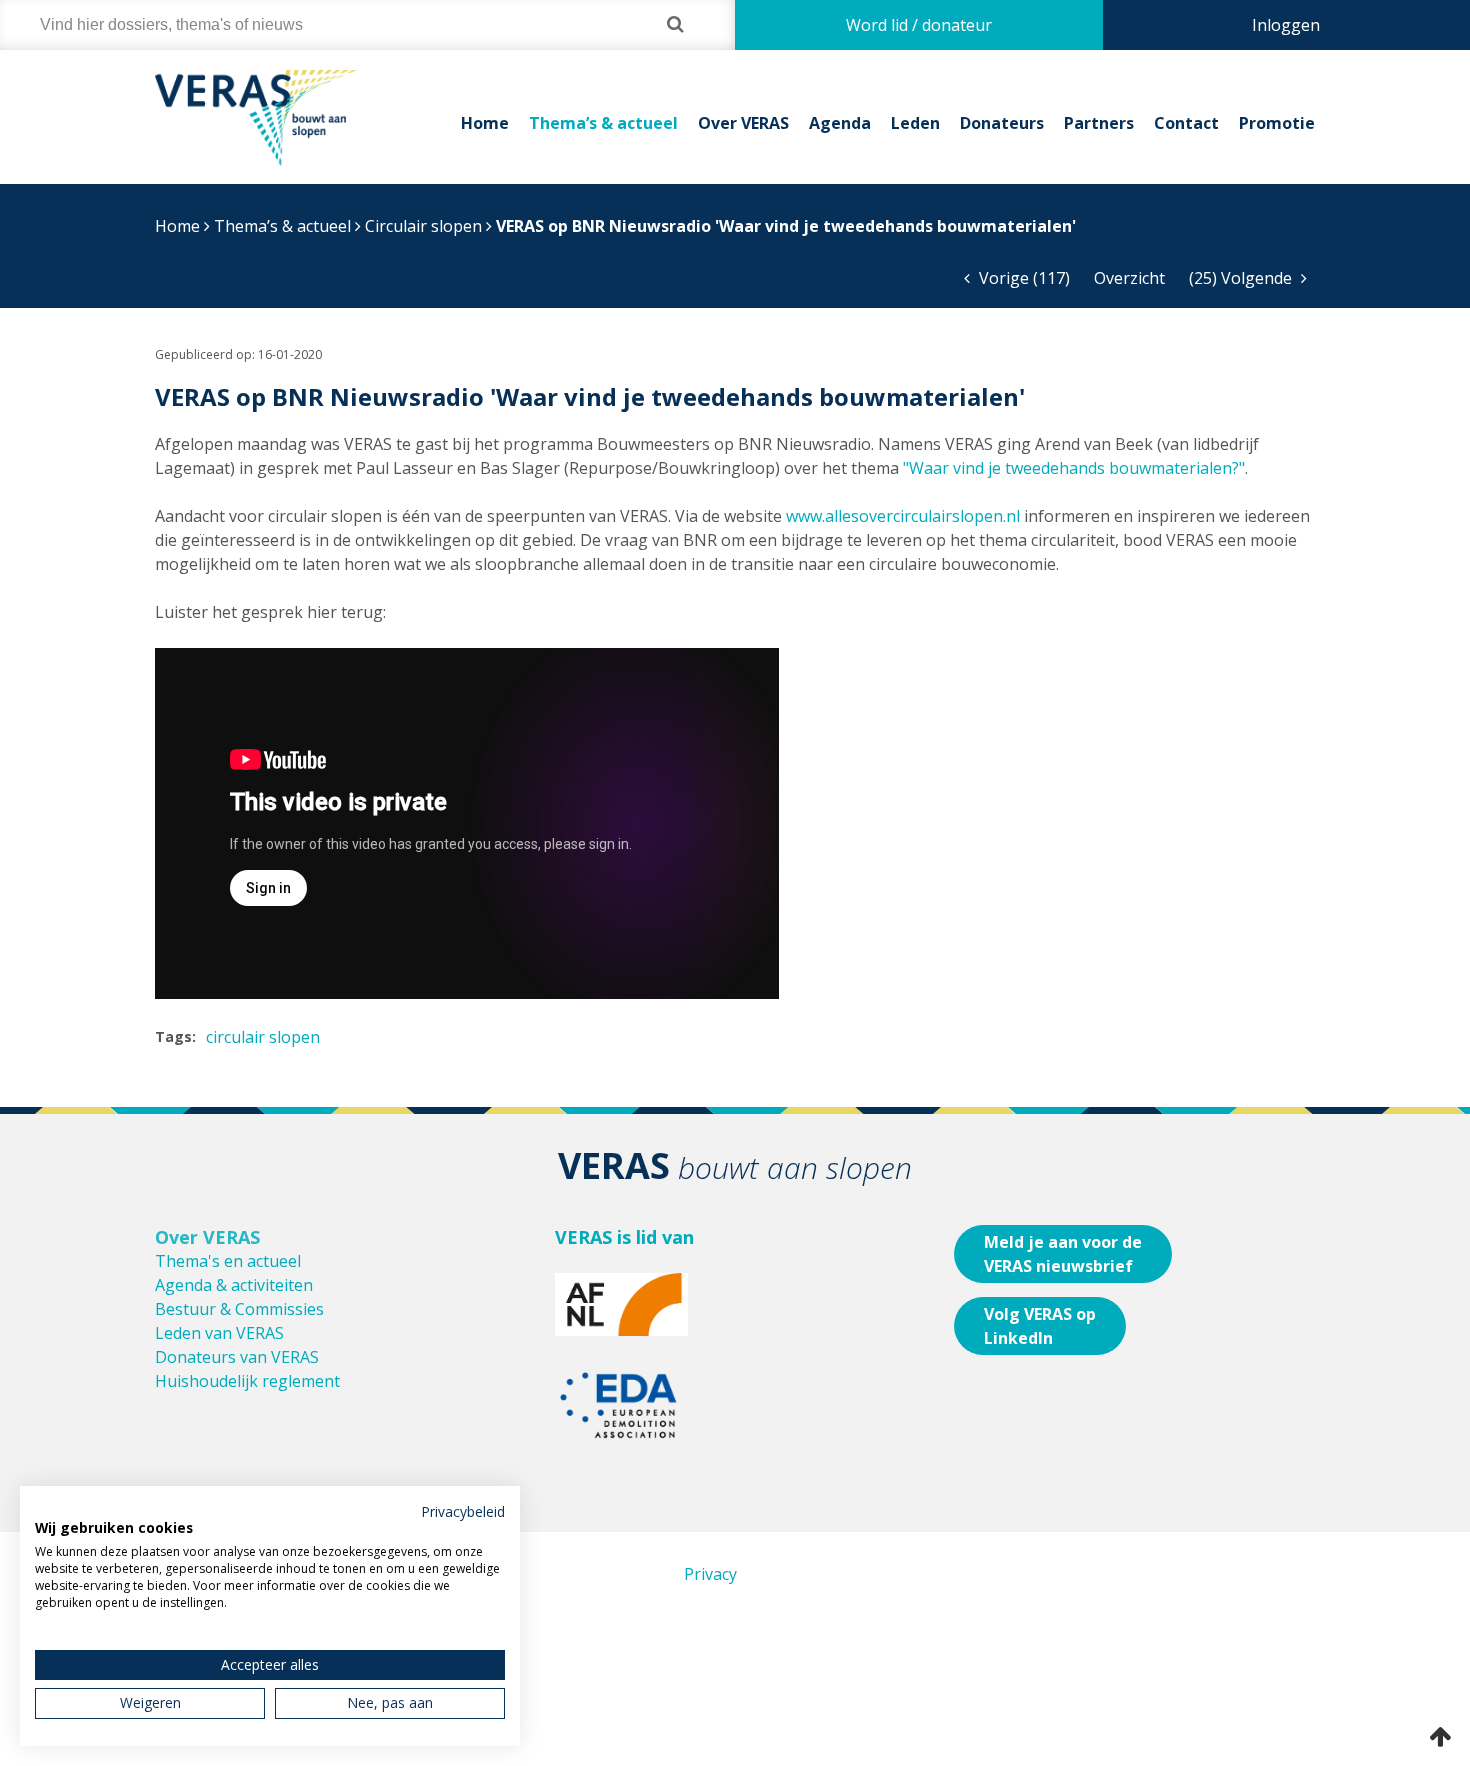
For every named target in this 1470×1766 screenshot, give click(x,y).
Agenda (840, 123)
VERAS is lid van (624, 1237)
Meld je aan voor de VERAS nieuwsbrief (1063, 1254)
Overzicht (1129, 278)
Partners (1099, 123)
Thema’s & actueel (603, 123)
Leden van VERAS (219, 1333)
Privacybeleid (463, 1511)
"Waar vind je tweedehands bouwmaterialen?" (1074, 468)
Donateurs (1002, 123)
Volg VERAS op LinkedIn (1040, 1326)
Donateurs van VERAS (237, 1357)
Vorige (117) (1022, 278)
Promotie (1277, 123)
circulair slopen (263, 1037)
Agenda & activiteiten (234, 1285)
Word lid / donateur (919, 25)
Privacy (710, 1574)
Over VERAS (743, 123)
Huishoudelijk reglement (247, 1381)
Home (485, 123)
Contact (1186, 123)
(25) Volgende (1242, 278)
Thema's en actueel (228, 1261)
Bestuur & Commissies (239, 1309)
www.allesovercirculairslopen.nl (903, 516)
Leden (915, 123)
